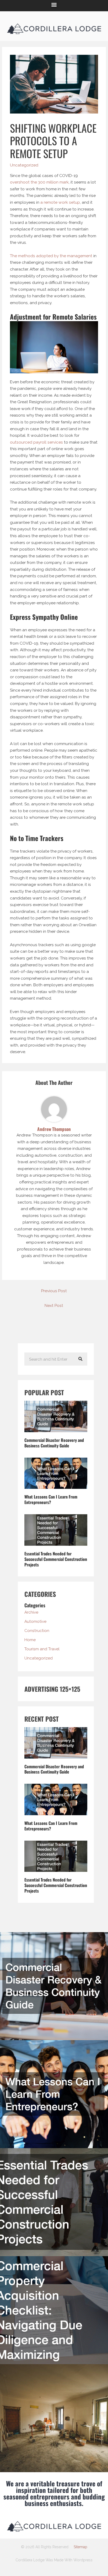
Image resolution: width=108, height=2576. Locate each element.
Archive (31, 1612)
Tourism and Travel (42, 1649)
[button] (54, 4)
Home (30, 1640)
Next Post (54, 1305)
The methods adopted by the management (51, 256)
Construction (37, 1631)
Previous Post (54, 1291)
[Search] (80, 1359)
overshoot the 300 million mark (39, 182)
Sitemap (80, 2547)
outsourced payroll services (36, 442)
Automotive (35, 1621)
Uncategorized (24, 165)
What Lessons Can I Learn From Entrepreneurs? (51, 1499)
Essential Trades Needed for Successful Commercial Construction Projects (56, 1559)
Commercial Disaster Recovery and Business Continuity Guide (54, 1443)
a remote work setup (60, 202)
